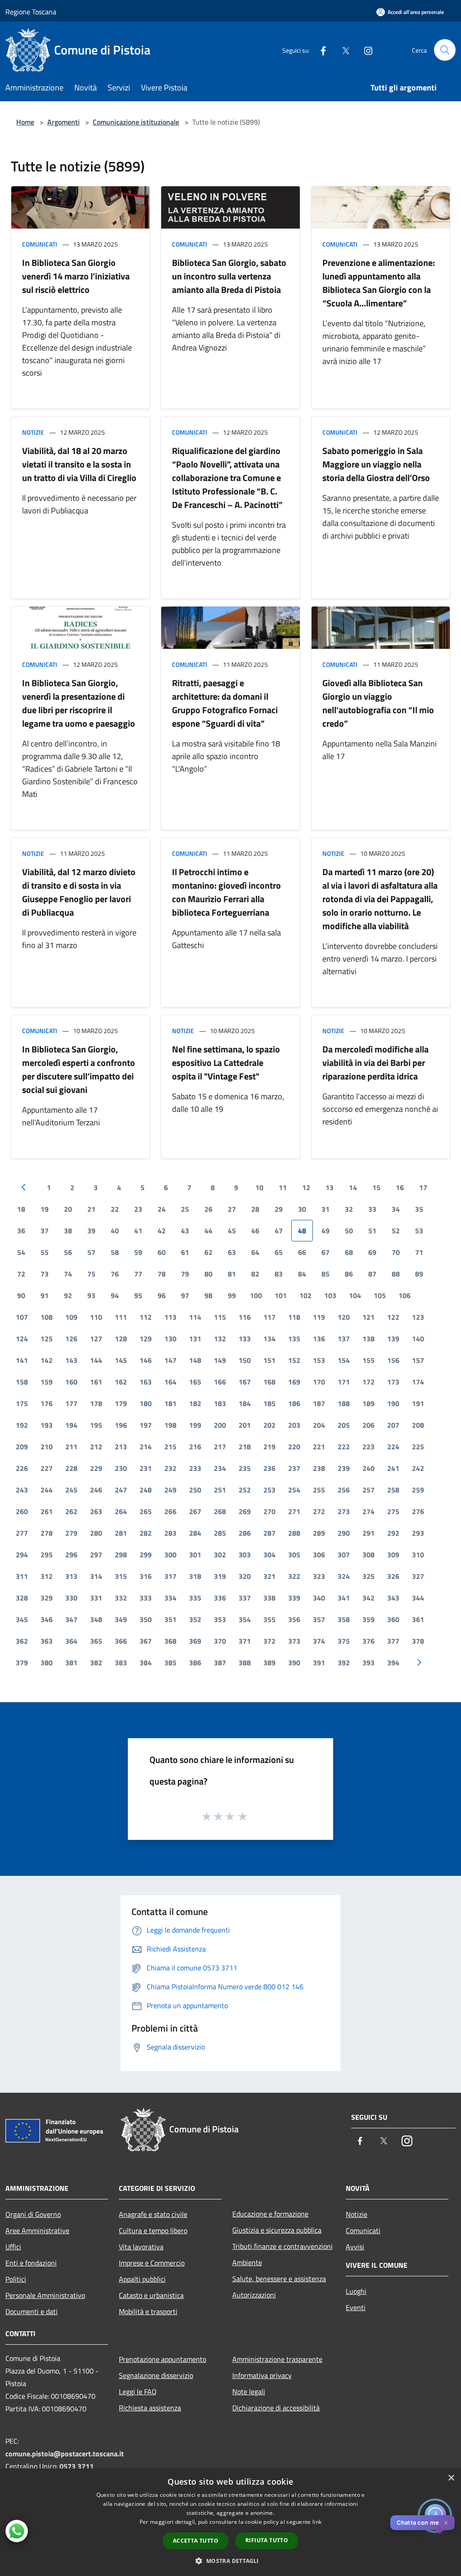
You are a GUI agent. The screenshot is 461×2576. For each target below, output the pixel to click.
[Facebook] (320, 50)
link (317, 2522)
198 (170, 1425)
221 (319, 1447)
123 (418, 1317)
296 (71, 1555)
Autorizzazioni (254, 2295)
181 (170, 1403)
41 (138, 1231)
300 (170, 1555)
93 (91, 1295)
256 (344, 1490)
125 (47, 1339)
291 (368, 1533)
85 (325, 1274)
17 (423, 1187)
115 (220, 1317)
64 (255, 1252)
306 (319, 1555)
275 (393, 1511)
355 (269, 1619)
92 (68, 1295)
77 (138, 1274)
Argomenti (63, 122)
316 (146, 1576)
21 (91, 1209)
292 (393, 1533)
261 (47, 1511)
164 (170, 1382)
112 (146, 1317)
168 (269, 1382)
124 (22, 1339)
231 (146, 1468)
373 (294, 1641)
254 (294, 1490)
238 (319, 1468)
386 (195, 1663)
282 (146, 1533)
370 (220, 1641)
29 (279, 1209)
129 (146, 1339)
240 (368, 1468)
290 (344, 1533)
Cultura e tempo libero (153, 2230)
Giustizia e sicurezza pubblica (277, 2230)
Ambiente (247, 2262)
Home (25, 122)
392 (344, 1663)
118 (294, 1317)
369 (195, 1641)
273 (344, 1511)
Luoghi (356, 2291)
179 (121, 1403)
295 (47, 1555)
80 (208, 1274)
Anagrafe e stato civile (153, 2214)
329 (47, 1598)
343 (393, 1598)
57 (91, 1252)
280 (96, 1533)
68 (349, 1252)
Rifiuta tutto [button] (267, 2540)
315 (121, 1576)
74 (68, 1274)
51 (372, 1231)
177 (71, 1403)
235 (245, 1468)
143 (71, 1360)
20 (68, 1209)
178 (96, 1403)
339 (294, 1598)
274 (368, 1511)
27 (232, 1209)
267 (195, 1511)
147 (170, 1360)
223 (368, 1447)
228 (71, 1468)
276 (418, 1511)
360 (393, 1619)
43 (185, 1231)
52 (396, 1231)
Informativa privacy (262, 2375)
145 (121, 1360)
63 (232, 1252)
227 (47, 1468)
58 (115, 1252)
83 (279, 1274)
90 (21, 1295)
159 (47, 1382)
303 (245, 1555)
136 (319, 1339)
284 (195, 1533)
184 (245, 1403)
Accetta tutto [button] (196, 2541)
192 (22, 1425)
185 (269, 1403)
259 (418, 1490)
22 (115, 1209)
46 (255, 1231)
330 (71, 1598)
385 (170, 1663)
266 (170, 1511)
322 (294, 1576)
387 (220, 1663)
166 (220, 1382)
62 (208, 1252)
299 (146, 1555)
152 (294, 1360)
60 (162, 1252)
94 (115, 1295)
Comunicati (40, 244)
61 (185, 1252)
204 (319, 1425)
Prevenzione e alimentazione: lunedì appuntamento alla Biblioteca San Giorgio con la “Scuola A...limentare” (379, 283)
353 (220, 1619)
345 (22, 1619)
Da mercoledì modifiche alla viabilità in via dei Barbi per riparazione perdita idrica (375, 1063)
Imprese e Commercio (152, 2263)
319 (220, 1576)
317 (170, 1576)
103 (330, 1295)
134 (269, 1339)
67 (325, 1252)
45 (232, 1231)
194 (71, 1425)
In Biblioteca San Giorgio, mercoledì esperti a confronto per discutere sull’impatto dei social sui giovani (79, 1069)
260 (22, 1511)
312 (47, 1576)
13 (330, 1187)
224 (393, 1447)
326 (393, 1576)
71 (419, 1252)
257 (368, 1490)
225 (418, 1447)
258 (393, 1490)
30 (302, 1209)
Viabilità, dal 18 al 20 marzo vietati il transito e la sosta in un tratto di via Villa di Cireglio (79, 464)
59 (138, 1252)
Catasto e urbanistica (151, 2295)
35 (419, 1209)
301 (195, 1555)
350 (146, 1619)
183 (220, 1403)
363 (47, 1641)
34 (396, 1209)
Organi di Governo (33, 2214)
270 (269, 1511)
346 (47, 1619)
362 (22, 1641)
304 (269, 1555)
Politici (16, 2279)
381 (71, 1663)
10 (259, 1187)
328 (22, 1598)
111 (121, 1317)
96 (162, 1295)
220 (294, 1447)
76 (115, 1274)
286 (245, 1533)
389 (269, 1663)
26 (208, 1209)
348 (96, 1619)
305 (294, 1555)
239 (344, 1468)
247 (121, 1490)
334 (170, 1598)
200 (220, 1425)
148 (195, 1360)
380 (47, 1663)
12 (306, 1187)
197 (146, 1425)
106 (405, 1295)
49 (325, 1231)
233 (195, 1468)
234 (220, 1468)
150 (245, 1360)
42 (162, 1231)
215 (170, 1447)
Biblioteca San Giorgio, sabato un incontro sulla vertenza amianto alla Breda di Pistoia (229, 276)
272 (319, 1511)
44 (208, 1231)
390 (294, 1663)
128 (121, 1339)
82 (255, 1274)
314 (96, 1576)
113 (170, 1317)
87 (372, 1274)
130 (170, 1339)
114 (195, 1317)
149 (220, 1360)
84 (302, 1274)
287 (269, 1533)
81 (232, 1274)
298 (121, 1555)
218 (245, 1447)
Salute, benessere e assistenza (279, 2279)
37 (45, 1231)
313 (71, 1576)
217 (220, 1447)
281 (121, 1533)
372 (269, 1641)
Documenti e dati (32, 2311)
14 (353, 1187)
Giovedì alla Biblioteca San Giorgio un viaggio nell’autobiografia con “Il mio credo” (378, 703)
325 (368, 1576)
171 (344, 1382)
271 (294, 1511)
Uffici (13, 2247)
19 (45, 1209)
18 (21, 1209)
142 (47, 1360)
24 (162, 1209)
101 (281, 1295)
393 (368, 1663)
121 (368, 1317)
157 (418, 1360)
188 (344, 1403)
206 (368, 1425)
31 (325, 1209)
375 (344, 1641)
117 (269, 1317)
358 (344, 1619)
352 (195, 1619)
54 (21, 1252)
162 (121, 1382)
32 (349, 1209)
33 (372, 1209)
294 (22, 1555)
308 (368, 1555)
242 (418, 1468)
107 (22, 1317)
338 (269, 1598)
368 (170, 1641)
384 (146, 1663)
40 (115, 1231)
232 (170, 1468)
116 (245, 1317)
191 (418, 1403)
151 (269, 1360)
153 (319, 1360)
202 (269, 1425)
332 (121, 1598)
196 (121, 1425)
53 (419, 1231)
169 (294, 1382)
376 (368, 1641)
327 (418, 1576)
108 (47, 1317)
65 (279, 1252)
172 (368, 1382)
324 (344, 1576)
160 (71, 1382)
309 (393, 1555)
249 (170, 1490)
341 (344, 1598)
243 (22, 1490)
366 (121, 1641)
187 (319, 1403)
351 (170, 1619)
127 (96, 1339)
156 (393, 1360)
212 (96, 1447)
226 (22, 1468)
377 (393, 1641)
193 (47, 1425)
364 (71, 1641)
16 (400, 1187)
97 (185, 1295)
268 (220, 1511)
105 (380, 1295)
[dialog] (230, 2522)
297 (96, 1555)
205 (344, 1425)
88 (396, 1274)
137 (344, 1339)
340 (319, 1598)
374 (319, 1641)
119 (319, 1317)
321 (269, 1576)
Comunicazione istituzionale (136, 122)
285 (220, 1533)
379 (22, 1663)
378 (418, 1641)
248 (146, 1490)
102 (305, 1295)
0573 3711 (77, 2466)
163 (146, 1382)
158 (22, 1382)
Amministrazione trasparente (277, 2359)
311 (22, 1576)
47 (279, 1231)
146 (146, 1360)
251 (220, 1490)
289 (319, 1533)
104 (355, 1295)
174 (418, 1382)
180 (146, 1403)
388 (245, 1663)
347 (71, 1619)
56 (68, 1252)
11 (283, 1187)
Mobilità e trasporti (148, 2311)
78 (162, 1274)
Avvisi (355, 2247)
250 (195, 1490)
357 (319, 1619)
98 (208, 1295)
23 (138, 1209)
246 (96, 1490)
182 (195, 1403)
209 (22, 1447)
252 (245, 1490)
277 (22, 1533)
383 (121, 1663)
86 (349, 1274)
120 (344, 1317)
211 (71, 1447)
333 (146, 1598)
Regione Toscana (31, 12)
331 (96, 1598)
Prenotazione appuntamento (163, 2359)
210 (47, 1447)
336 (220, 1598)
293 (418, 1533)
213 (121, 1447)
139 (393, 1339)
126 (71, 1339)
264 (121, 1511)
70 (396, 1252)
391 (319, 1663)
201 (245, 1425)
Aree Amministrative (37, 2230)
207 (393, 1425)
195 (96, 1425)
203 (294, 1425)
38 (68, 1231)
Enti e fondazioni (31, 2263)
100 (256, 1295)
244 (47, 1490)
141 (22, 1360)
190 (393, 1403)
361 (418, 1619)
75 (91, 1274)
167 (245, 1382)
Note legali (249, 2392)
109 (71, 1317)
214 (146, 1447)
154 (344, 1360)
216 (195, 1447)
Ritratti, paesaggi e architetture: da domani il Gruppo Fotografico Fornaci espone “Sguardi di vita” (225, 703)
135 (294, 1339)
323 (319, 1576)
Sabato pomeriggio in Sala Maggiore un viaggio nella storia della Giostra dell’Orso (376, 464)
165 (195, 1382)
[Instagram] (365, 50)
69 (372, 1252)
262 (71, 1511)
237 (294, 1468)
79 (185, 1274)
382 (96, 1663)
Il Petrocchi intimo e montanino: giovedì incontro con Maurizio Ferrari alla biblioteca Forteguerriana (226, 892)
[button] (230, 2561)
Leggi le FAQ (138, 2392)
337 (245, 1598)
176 (47, 1403)
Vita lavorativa (141, 2247)
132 (220, 1339)
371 (245, 1641)
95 (138, 1295)
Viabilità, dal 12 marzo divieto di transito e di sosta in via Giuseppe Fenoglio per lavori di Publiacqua (79, 892)
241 (393, 1468)
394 (393, 1663)
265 (146, 1511)
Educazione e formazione (270, 2214)
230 (121, 1468)
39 (91, 1231)
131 (195, 1339)
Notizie (33, 432)
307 (344, 1555)
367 (146, 1641)
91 (45, 1295)
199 (195, 1425)
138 (368, 1339)
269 (245, 1511)
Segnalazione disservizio (156, 2375)
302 (220, 1555)
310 (418, 1555)
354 (245, 1619)
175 (22, 1403)
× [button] (451, 2478)
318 (195, 1576)
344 (418, 1598)
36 (21, 1231)
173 (393, 1382)
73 (45, 1274)
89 (419, 1274)
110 (96, 1317)
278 (47, 1533)
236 (269, 1468)
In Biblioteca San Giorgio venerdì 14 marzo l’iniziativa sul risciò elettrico (76, 276)
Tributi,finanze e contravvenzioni (282, 2246)
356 (294, 1619)
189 (368, 1403)
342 (368, 1598)
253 (269, 1490)
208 (418, 1425)
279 (71, 1533)
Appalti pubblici (142, 2279)
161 (96, 1382)
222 (344, 1447)
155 (368, 1360)
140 (418, 1339)
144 (96, 1360)
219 (269, 1447)
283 (170, 1533)
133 (245, 1339)
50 (349, 1231)
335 (195, 1598)
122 (393, 1317)
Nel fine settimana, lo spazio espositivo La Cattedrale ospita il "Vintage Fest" (226, 1063)
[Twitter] (342, 50)
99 (232, 1295)
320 (245, 1576)
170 (319, 1382)
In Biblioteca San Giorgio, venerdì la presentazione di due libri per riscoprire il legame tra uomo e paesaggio (79, 703)
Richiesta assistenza (150, 2408)
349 (121, 1619)
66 (302, 1252)
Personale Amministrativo (45, 2295)
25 (185, 1209)
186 (294, 1403)
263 (96, 1511)
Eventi (356, 2307)
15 (376, 1187)
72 (21, 1274)
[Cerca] (445, 50)
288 (294, 1533)
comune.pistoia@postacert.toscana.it (65, 2454)
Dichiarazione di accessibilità (276, 2408)
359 (368, 1619)
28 (255, 1209)
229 (96, 1468)
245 (71, 1490)
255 (319, 1490)
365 (96, 1641)
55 (45, 1252)
